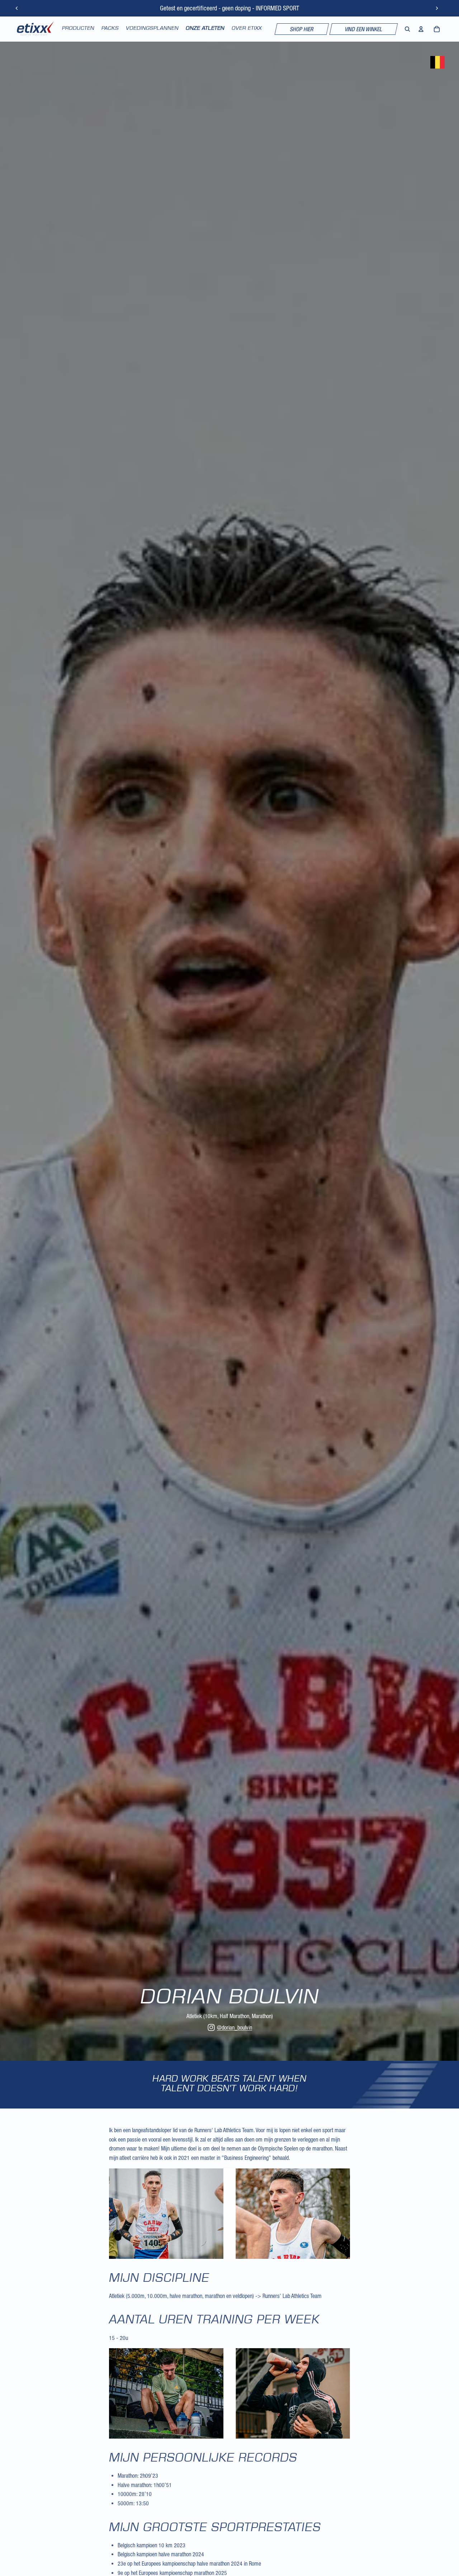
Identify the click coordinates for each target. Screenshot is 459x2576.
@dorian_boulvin (235, 2027)
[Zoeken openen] (407, 29)
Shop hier (302, 29)
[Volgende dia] (437, 8)
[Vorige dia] (17, 8)
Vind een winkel (364, 29)
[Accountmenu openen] (421, 29)
